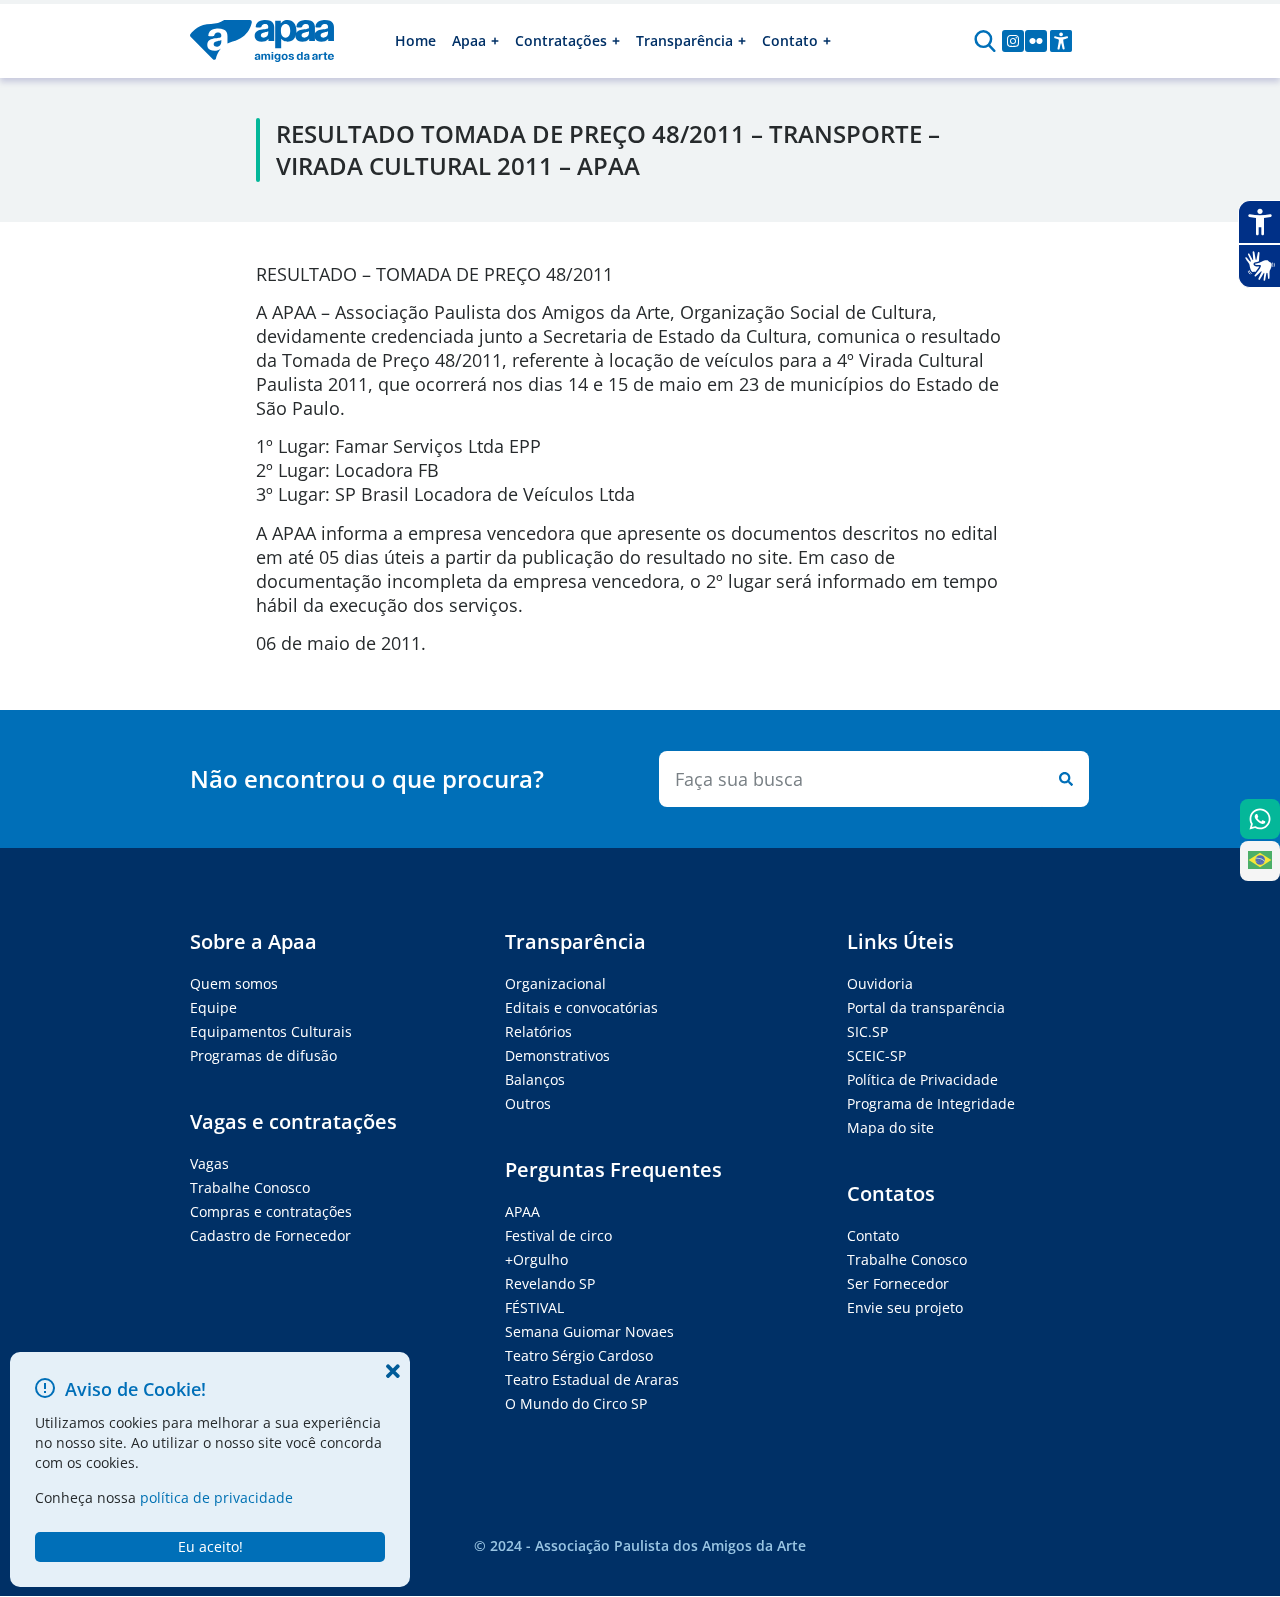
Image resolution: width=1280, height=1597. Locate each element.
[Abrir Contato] (827, 41)
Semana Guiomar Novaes (589, 1331)
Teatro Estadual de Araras (592, 1379)
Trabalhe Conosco (250, 1187)
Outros (528, 1103)
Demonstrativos (557, 1055)
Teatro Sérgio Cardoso (579, 1355)
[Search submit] (1062, 779)
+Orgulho (536, 1259)
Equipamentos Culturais (271, 1031)
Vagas (209, 1163)
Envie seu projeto (905, 1307)
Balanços (535, 1079)
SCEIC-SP (876, 1055)
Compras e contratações (271, 1211)
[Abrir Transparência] (742, 41)
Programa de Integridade (931, 1103)
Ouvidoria (880, 983)
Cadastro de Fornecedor (270, 1235)
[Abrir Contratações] (616, 41)
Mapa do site (890, 1127)
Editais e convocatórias (581, 1007)
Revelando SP (550, 1283)
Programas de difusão (263, 1055)
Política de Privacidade (922, 1079)
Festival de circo (558, 1235)
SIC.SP (867, 1031)
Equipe (213, 1007)
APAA (522, 1211)
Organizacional (555, 983)
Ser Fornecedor (898, 1283)
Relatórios (538, 1031)
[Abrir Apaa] (495, 41)
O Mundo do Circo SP (576, 1403)
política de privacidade (216, 1497)
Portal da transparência (926, 1007)
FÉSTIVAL (534, 1307)
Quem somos (234, 983)
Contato (873, 1235)
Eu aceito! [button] (210, 1546)
